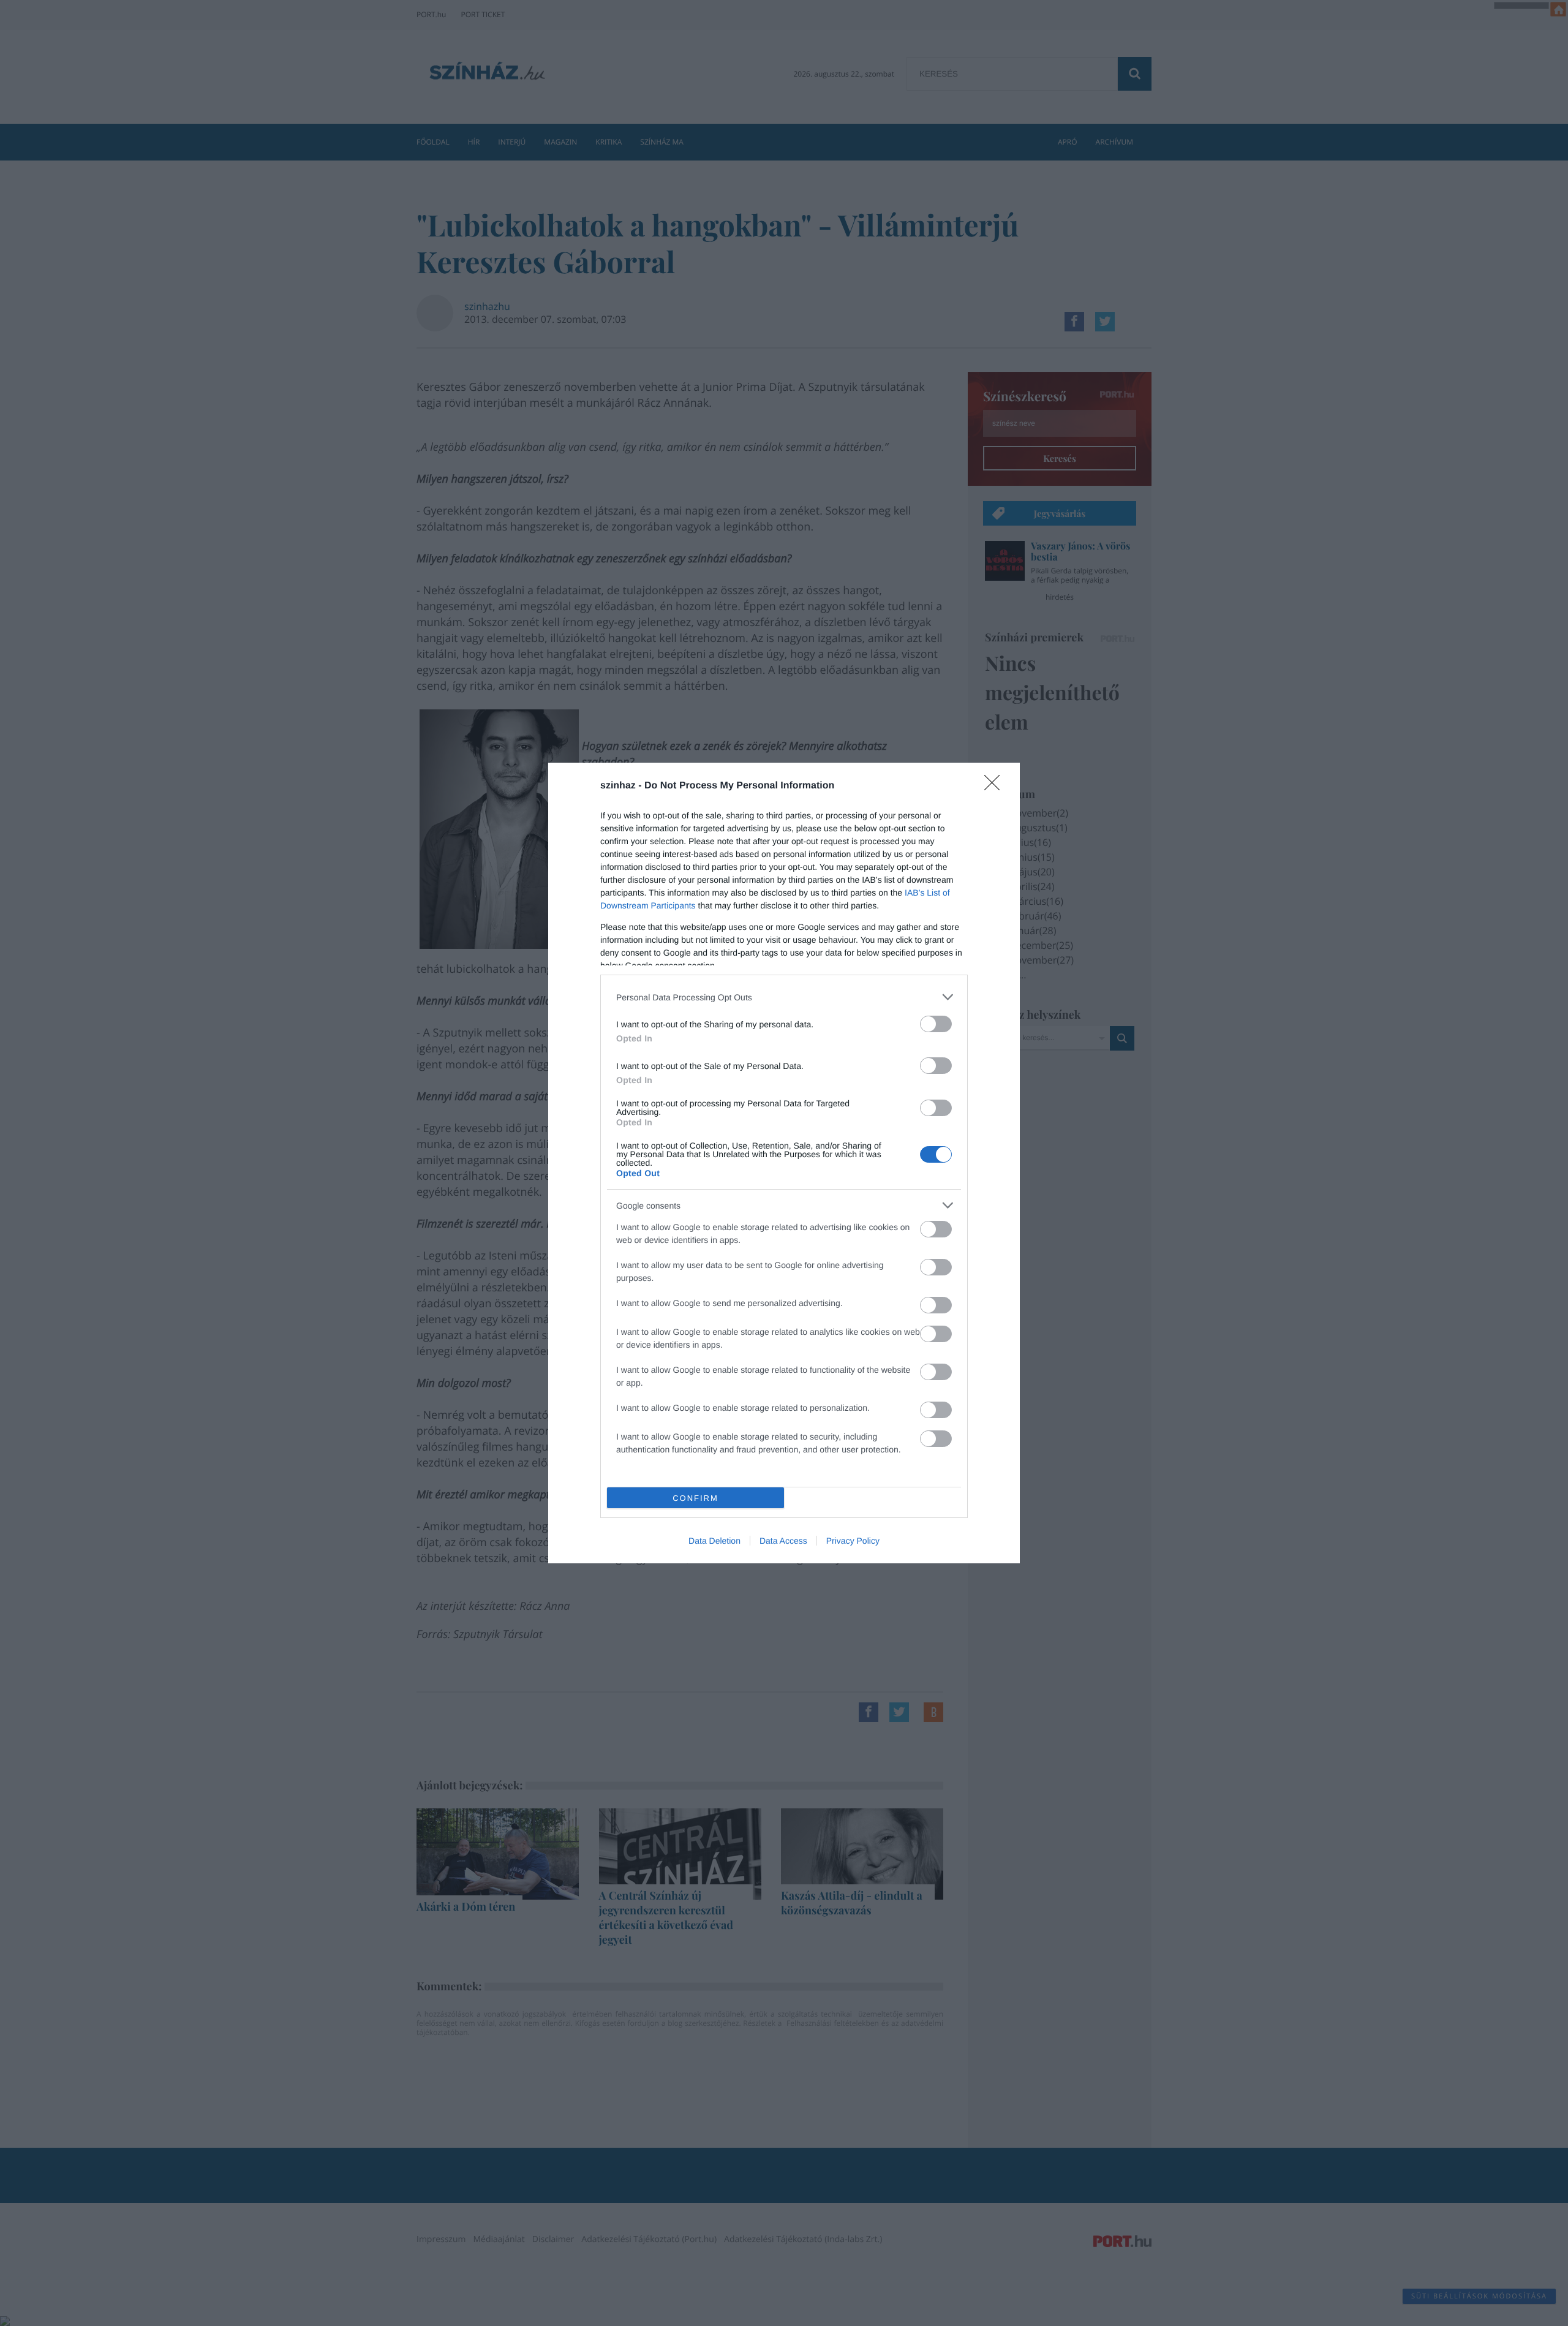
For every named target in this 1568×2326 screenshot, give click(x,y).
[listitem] (784, 997)
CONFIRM (695, 1498)
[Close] (996, 787)
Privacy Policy (853, 1541)
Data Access (783, 1541)
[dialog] (784, 1163)
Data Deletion (714, 1541)
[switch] (936, 1024)
